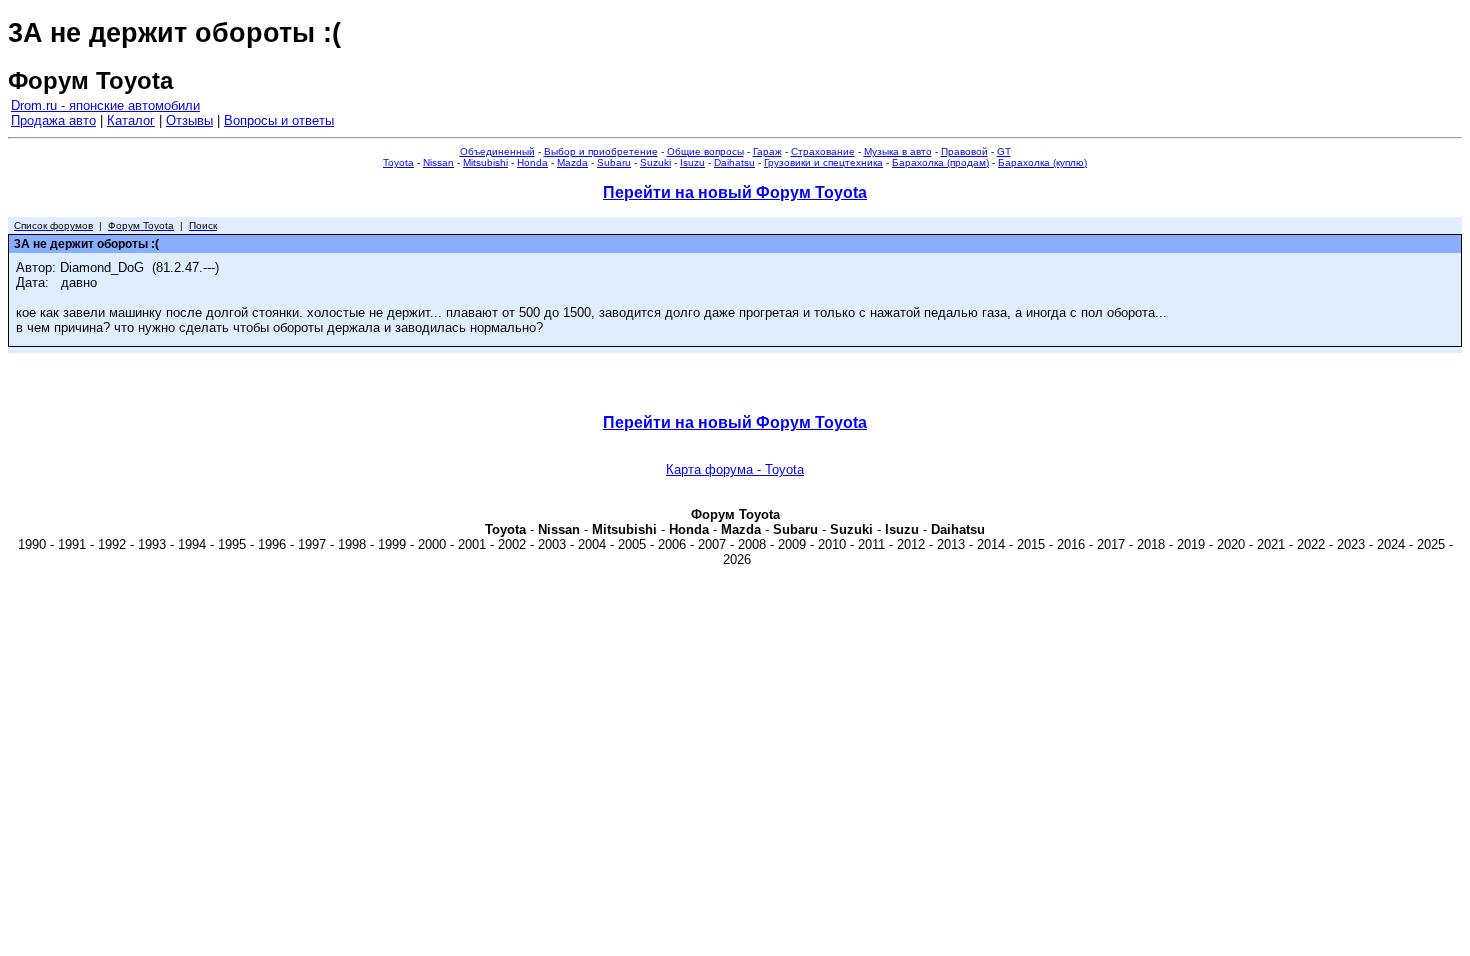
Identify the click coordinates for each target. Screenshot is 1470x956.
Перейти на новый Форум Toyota (735, 192)
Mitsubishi (485, 162)
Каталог (131, 120)
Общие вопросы (705, 151)
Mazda (572, 162)
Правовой (964, 151)
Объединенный (497, 151)
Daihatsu (734, 162)
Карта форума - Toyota (735, 469)
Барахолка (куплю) (1042, 162)
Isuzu (692, 162)
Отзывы (189, 120)
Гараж (767, 151)
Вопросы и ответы (279, 120)
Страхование (823, 151)
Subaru (614, 162)
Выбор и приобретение (601, 151)
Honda (532, 162)
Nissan (438, 162)
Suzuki (655, 162)
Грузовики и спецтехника (823, 162)
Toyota (398, 162)
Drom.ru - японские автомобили (105, 105)
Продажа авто (53, 120)
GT (1004, 151)
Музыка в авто (898, 151)
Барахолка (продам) (940, 162)
